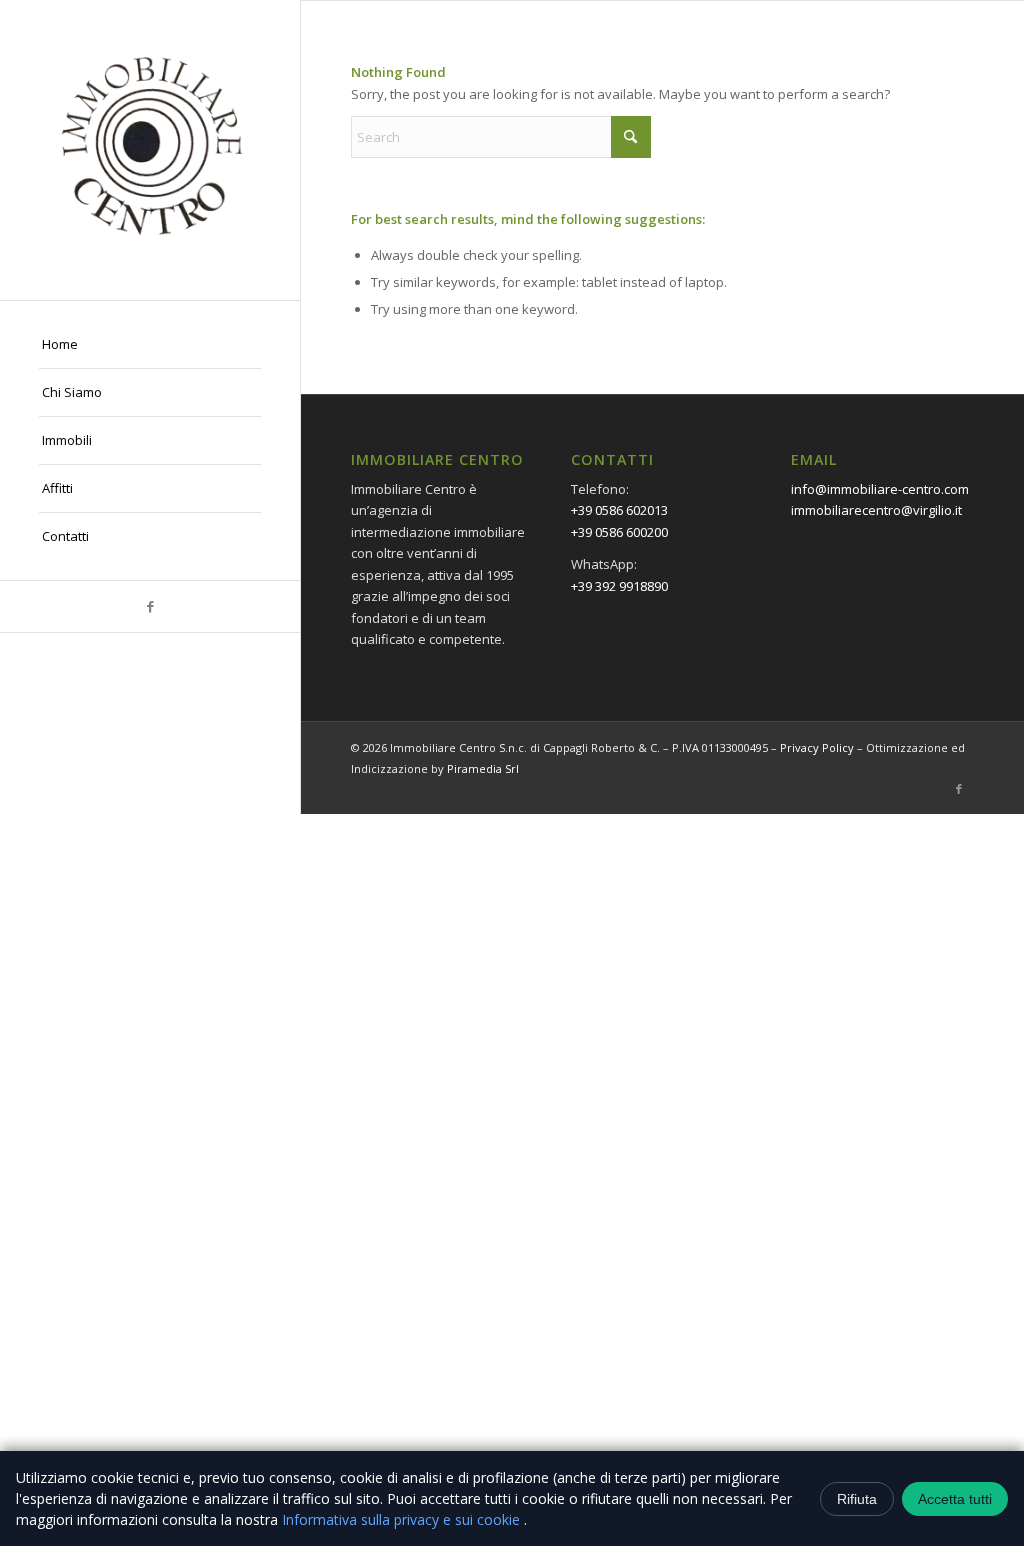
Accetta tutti (955, 1499)
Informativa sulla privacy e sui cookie (403, 1519)
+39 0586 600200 (619, 532)
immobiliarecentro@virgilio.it (876, 510)
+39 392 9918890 (619, 586)
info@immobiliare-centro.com (880, 489)
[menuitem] (150, 345)
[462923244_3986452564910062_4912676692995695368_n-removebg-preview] (150, 150)
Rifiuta (857, 1499)
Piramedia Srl (483, 768)
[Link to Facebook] (150, 606)
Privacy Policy (817, 747)
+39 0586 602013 (619, 510)
